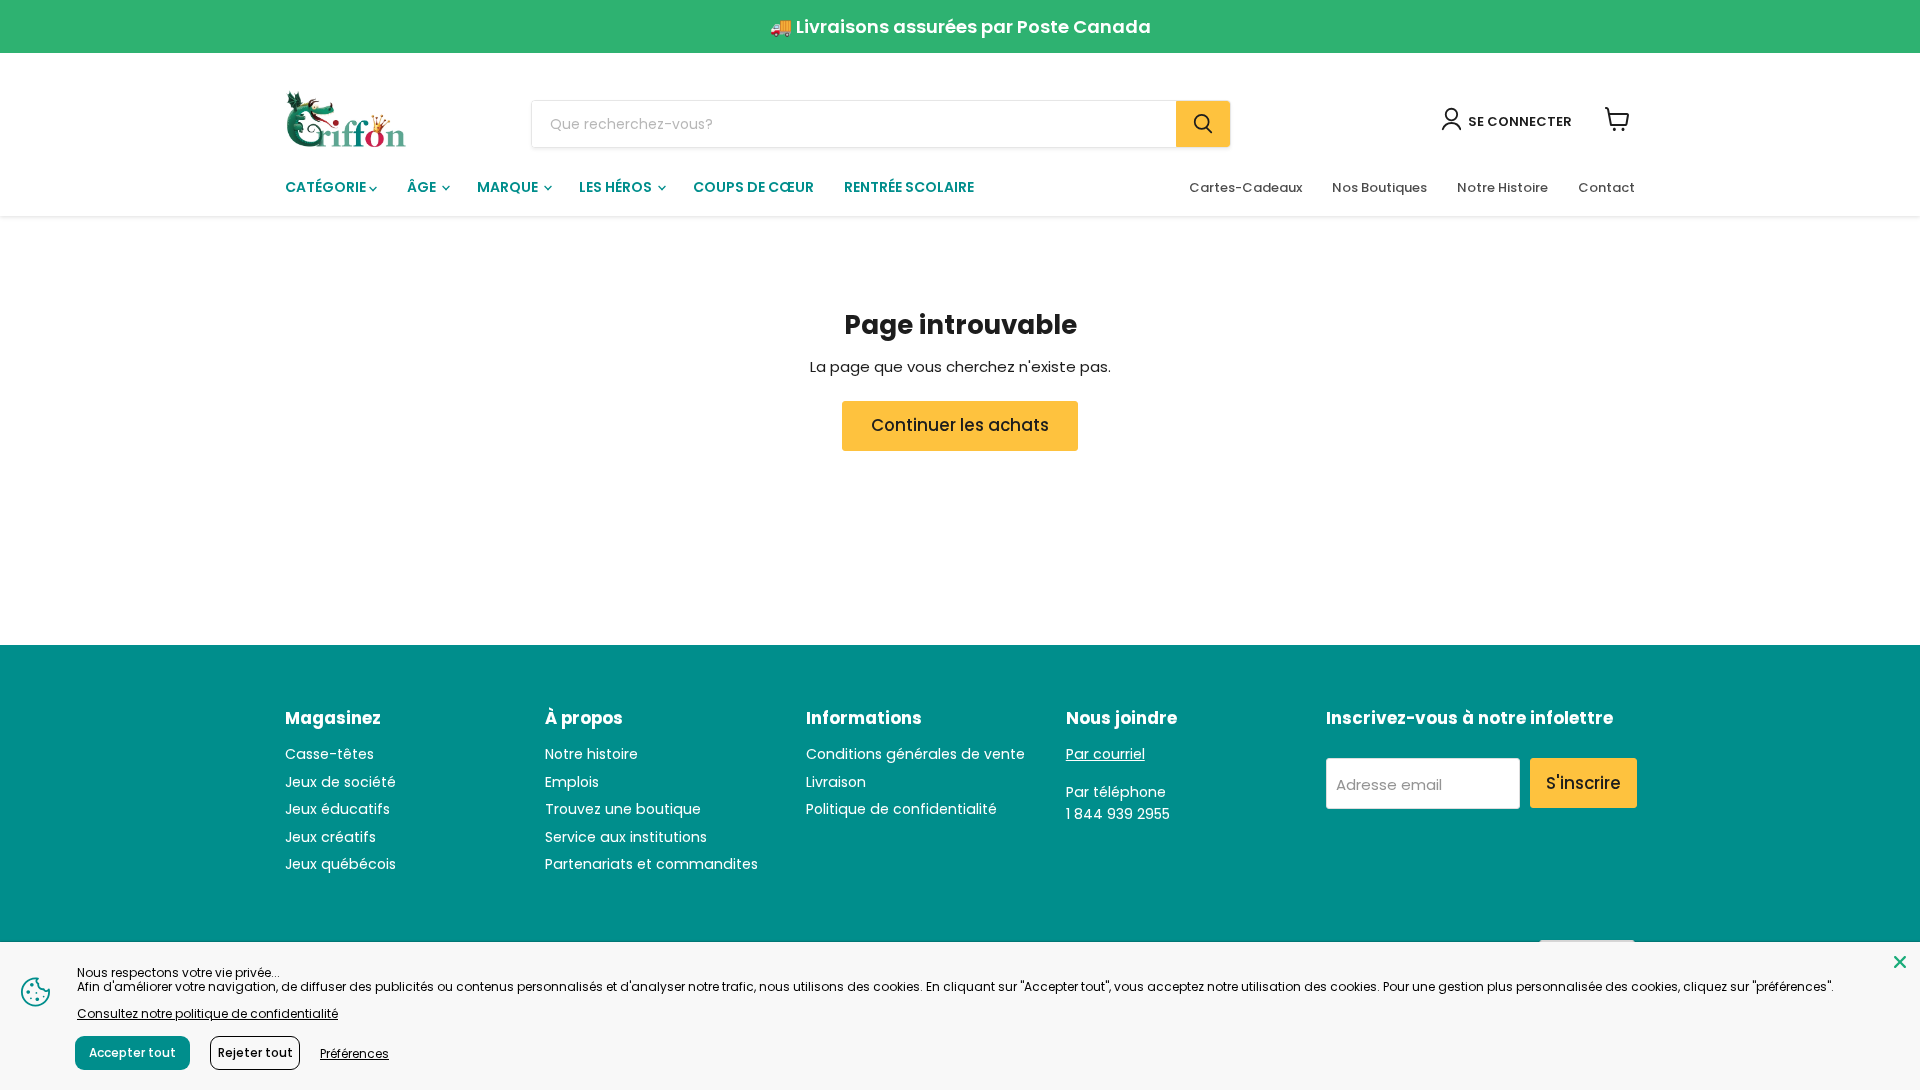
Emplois (572, 782)
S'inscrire (1583, 783)
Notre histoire (591, 754)
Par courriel (1105, 754)
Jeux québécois (340, 864)
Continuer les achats (960, 425)
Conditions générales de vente (915, 754)
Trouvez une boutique (623, 809)
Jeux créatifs (330, 837)
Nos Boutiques (1379, 187)
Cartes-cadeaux (1245, 187)
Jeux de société (340, 782)
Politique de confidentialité (901, 809)
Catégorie (327, 187)
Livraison (836, 782)
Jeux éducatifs (337, 809)
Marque (509, 187)
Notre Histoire (1502, 187)
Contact (1606, 187)
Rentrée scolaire (909, 187)
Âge (423, 187)
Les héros (617, 187)
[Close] (1900, 962)
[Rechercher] (1203, 124)
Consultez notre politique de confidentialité (207, 1013)
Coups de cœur (753, 187)
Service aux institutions (626, 837)
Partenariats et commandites (651, 864)
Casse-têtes (329, 754)
